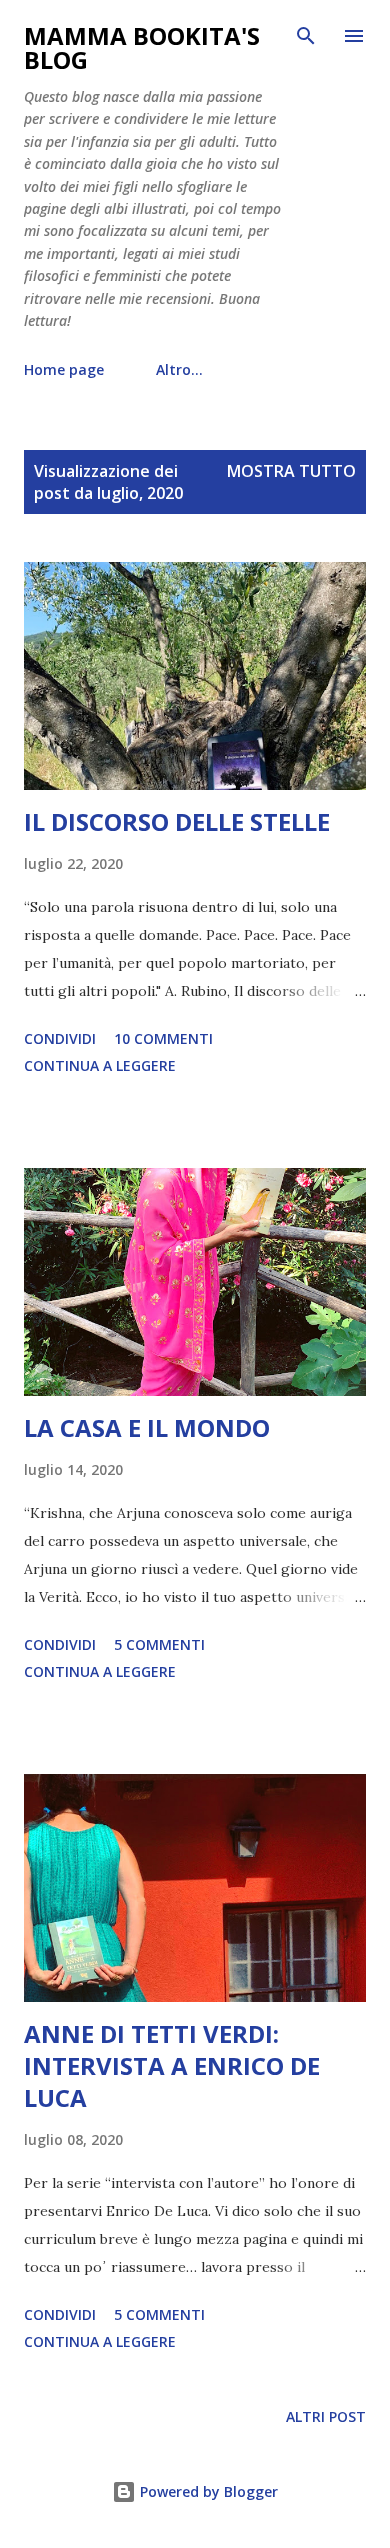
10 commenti (163, 1038)
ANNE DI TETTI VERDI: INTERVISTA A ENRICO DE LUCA (172, 2065)
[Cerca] (306, 36)
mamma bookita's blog (142, 47)
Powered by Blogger (207, 2491)
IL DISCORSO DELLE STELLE (177, 821)
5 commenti (159, 1644)
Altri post (326, 2416)
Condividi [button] (60, 1038)
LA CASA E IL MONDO (147, 1427)
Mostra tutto (291, 471)
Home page (64, 369)
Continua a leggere (100, 1065)
